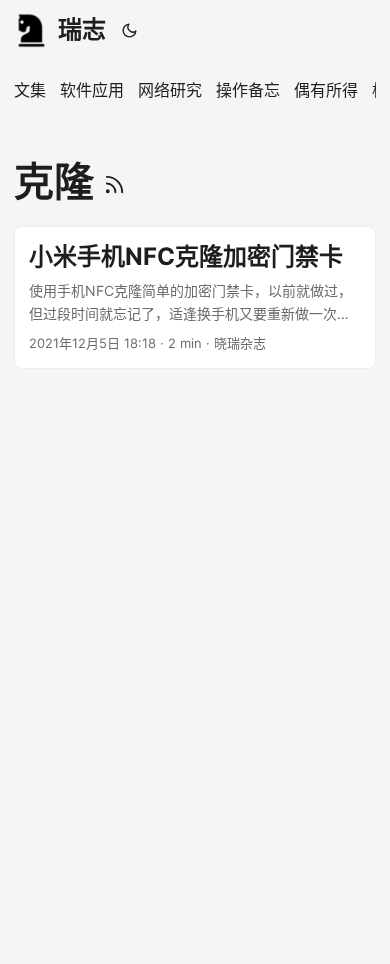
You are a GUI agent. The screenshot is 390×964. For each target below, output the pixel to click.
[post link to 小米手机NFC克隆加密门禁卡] (195, 297)
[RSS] (114, 181)
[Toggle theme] (130, 30)
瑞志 (82, 29)
